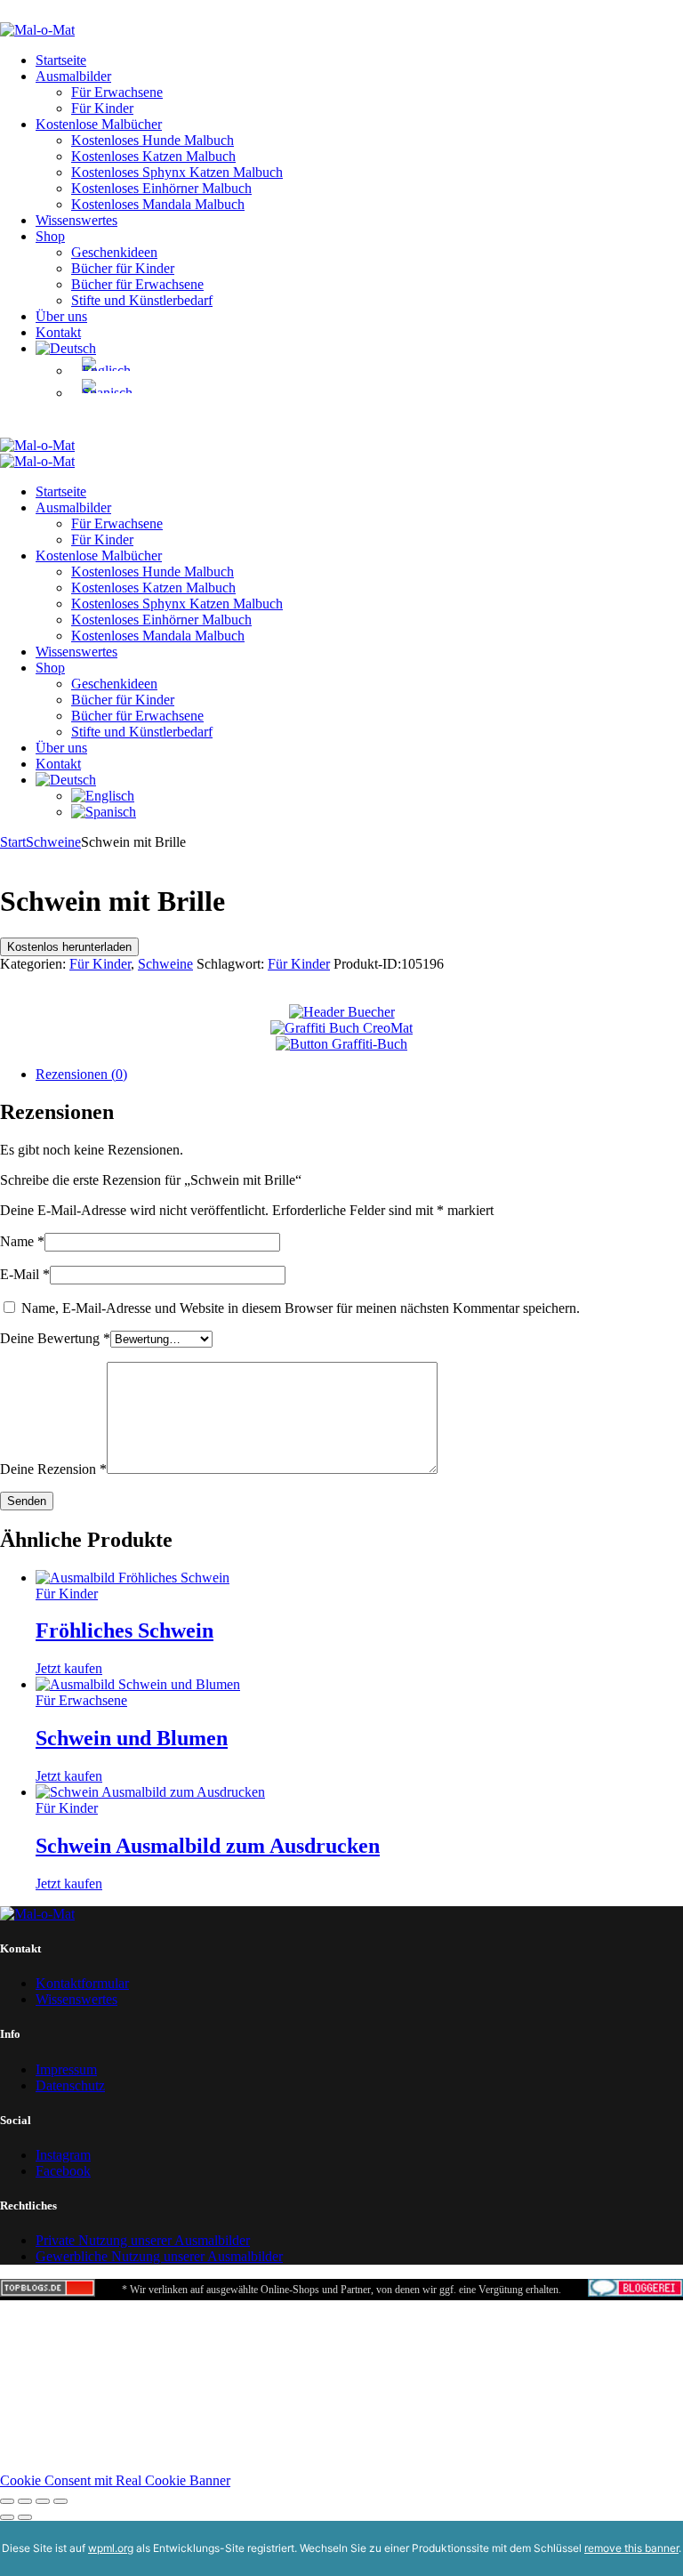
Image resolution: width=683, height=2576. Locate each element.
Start (13, 842)
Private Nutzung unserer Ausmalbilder (143, 2240)
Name (22, 1241)
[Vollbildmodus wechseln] (25, 2501)
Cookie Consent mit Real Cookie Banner (115, 2480)
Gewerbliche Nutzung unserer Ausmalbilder (159, 2256)
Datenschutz (70, 2085)
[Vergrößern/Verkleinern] (7, 2501)
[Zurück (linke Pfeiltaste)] (7, 2517)
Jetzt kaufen (69, 1668)
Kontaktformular (82, 1983)
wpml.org (111, 2548)
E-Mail (25, 1274)
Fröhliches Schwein (125, 1630)
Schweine (53, 842)
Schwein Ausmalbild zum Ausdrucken (208, 1846)
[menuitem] (66, 348)
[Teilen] (43, 2501)
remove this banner (631, 2548)
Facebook (63, 2171)
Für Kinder (100, 964)
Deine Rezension (53, 1469)
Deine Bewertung (55, 1338)
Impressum (66, 2069)
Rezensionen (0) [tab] (81, 1074)
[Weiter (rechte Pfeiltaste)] (25, 2517)
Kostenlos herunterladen (69, 947)
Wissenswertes (76, 1999)
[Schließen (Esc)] (60, 2501)
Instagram (63, 2155)
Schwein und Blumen (132, 1738)
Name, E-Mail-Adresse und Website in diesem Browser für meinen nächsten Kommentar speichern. (301, 1308)
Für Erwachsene (81, 1700)
